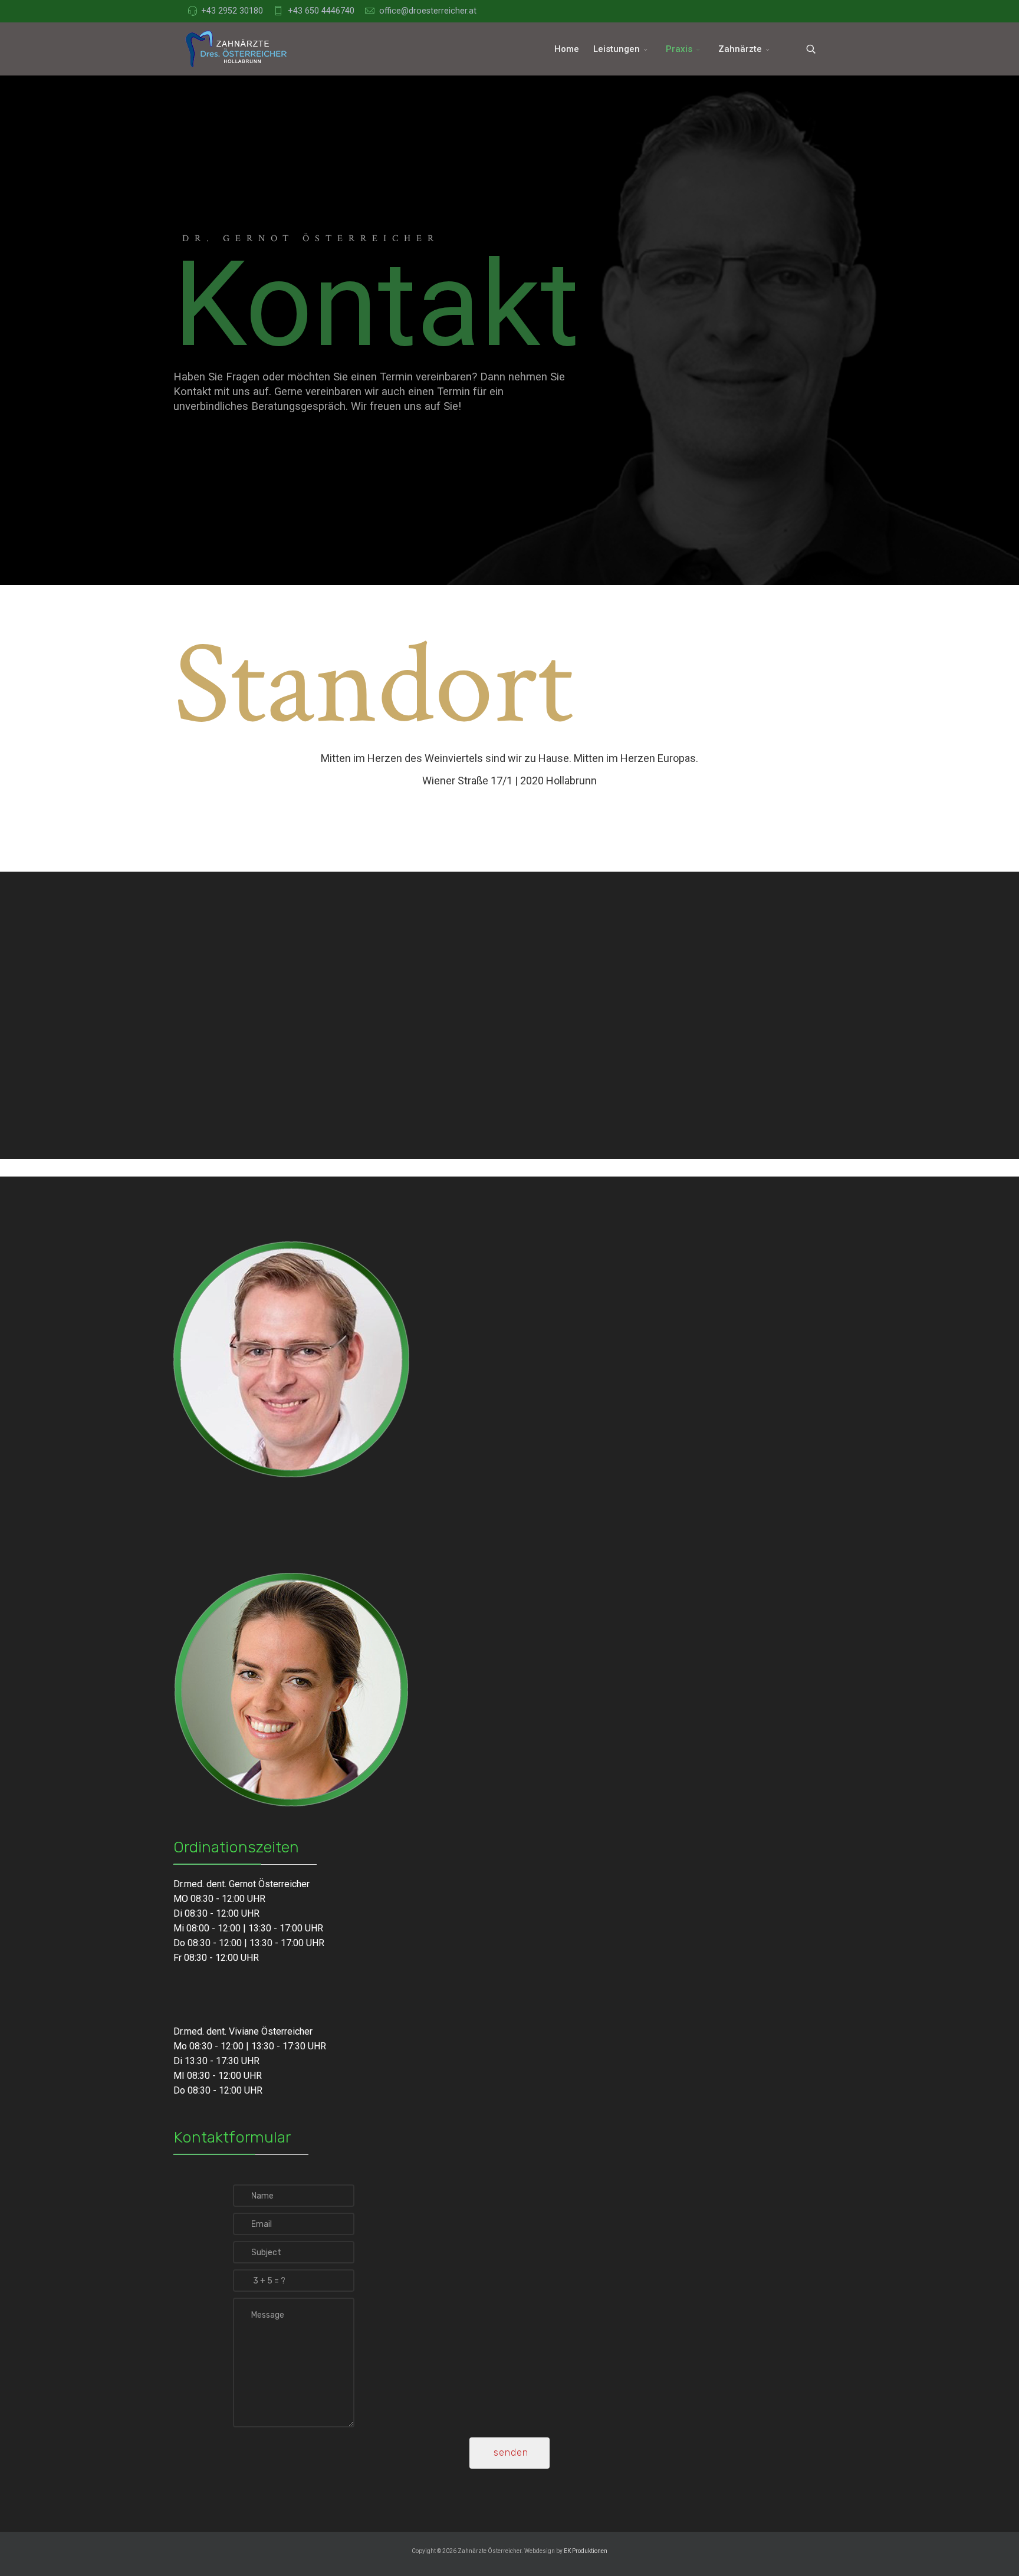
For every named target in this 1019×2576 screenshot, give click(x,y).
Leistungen (617, 49)
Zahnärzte (740, 49)
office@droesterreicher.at (428, 11)
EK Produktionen (586, 2551)
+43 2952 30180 (232, 11)
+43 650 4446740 (321, 11)
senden (509, 2452)
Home (567, 49)
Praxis (679, 49)
